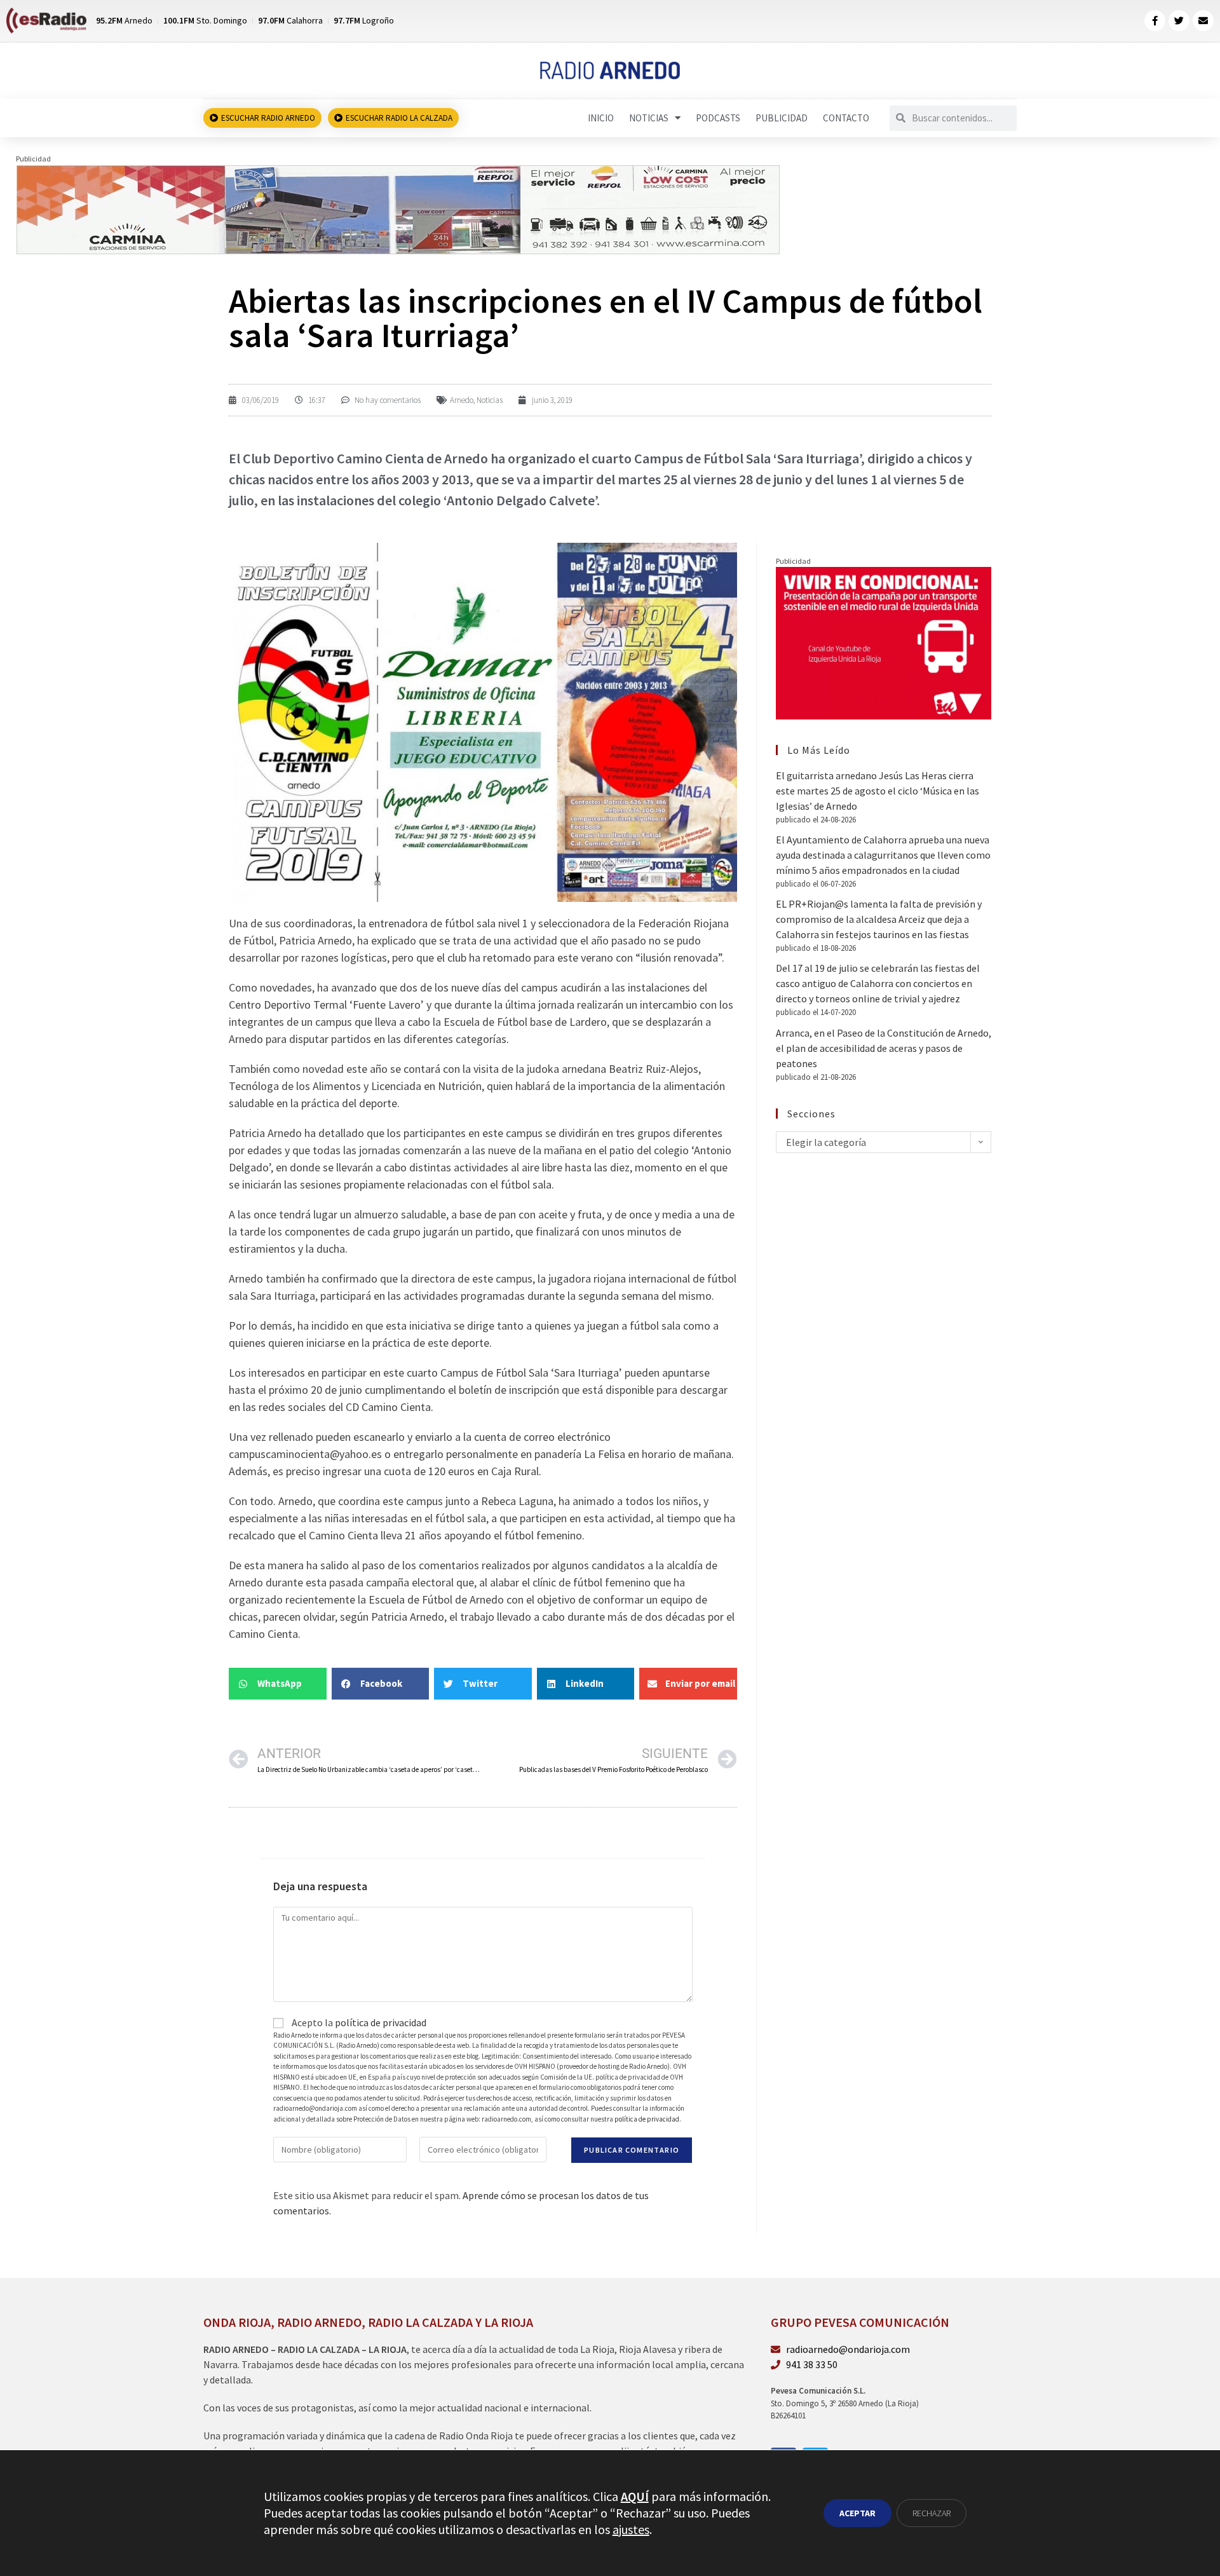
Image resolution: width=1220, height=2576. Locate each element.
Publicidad (782, 118)
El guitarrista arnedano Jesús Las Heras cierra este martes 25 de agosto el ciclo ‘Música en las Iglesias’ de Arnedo (878, 791)
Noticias (649, 118)
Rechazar (932, 2513)
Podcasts (718, 118)
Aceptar (857, 2513)
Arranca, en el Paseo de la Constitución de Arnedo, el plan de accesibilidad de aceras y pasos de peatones (884, 1048)
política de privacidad (381, 2022)
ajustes (631, 2529)
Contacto (846, 118)
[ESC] (399, 208)
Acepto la (358, 2022)
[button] (278, 1684)
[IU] (884, 642)
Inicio (601, 118)
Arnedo (462, 400)
